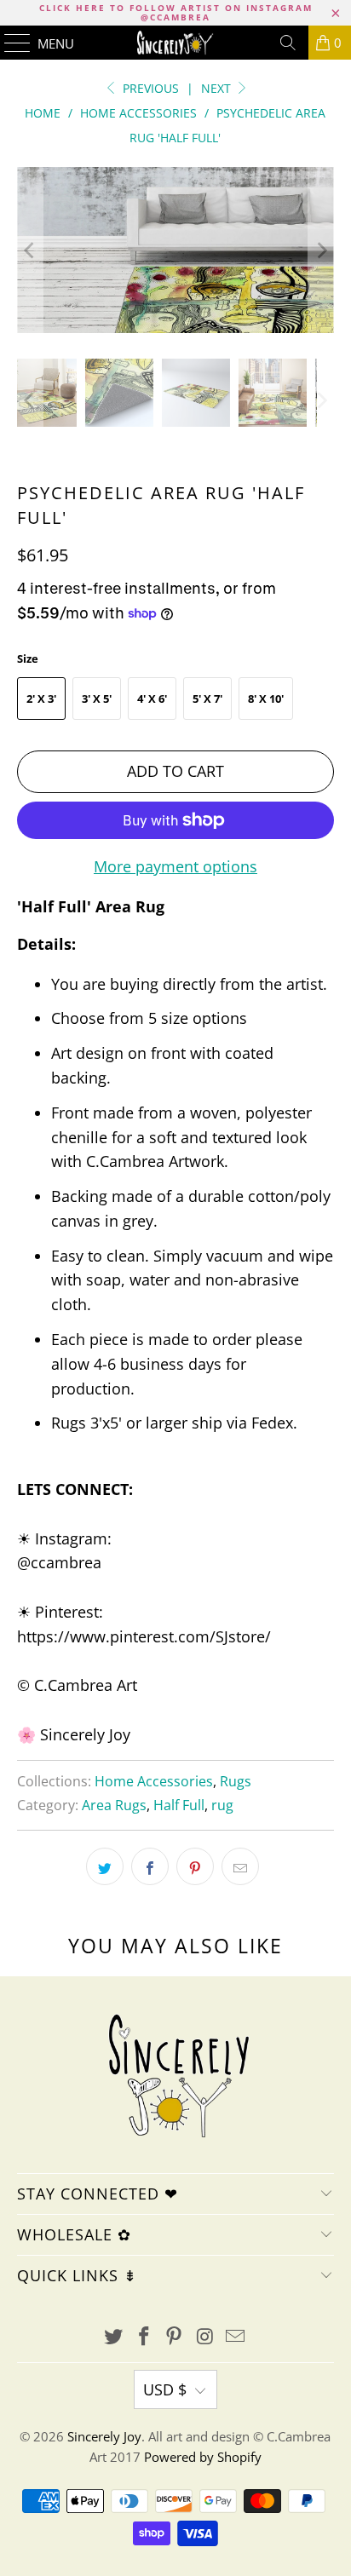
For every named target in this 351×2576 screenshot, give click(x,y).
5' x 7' (207, 699)
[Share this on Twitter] (105, 1866)
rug (222, 1805)
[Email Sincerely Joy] (236, 2337)
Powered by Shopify (203, 2457)
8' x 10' (266, 699)
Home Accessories (154, 1781)
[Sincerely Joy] (175, 43)
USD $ (165, 2389)
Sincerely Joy (104, 2436)
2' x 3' (41, 699)
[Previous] (30, 250)
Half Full (179, 1805)
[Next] (321, 250)
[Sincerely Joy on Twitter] (114, 2337)
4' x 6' (152, 699)
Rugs (236, 1781)
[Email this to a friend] (240, 1866)
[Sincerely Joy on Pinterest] (175, 2337)
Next (218, 88)
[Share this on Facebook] (150, 1866)
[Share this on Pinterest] (195, 1866)
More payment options (175, 866)
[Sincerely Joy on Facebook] (144, 2337)
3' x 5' (97, 699)
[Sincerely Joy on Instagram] (205, 2337)
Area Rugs (114, 1805)
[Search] (288, 43)
